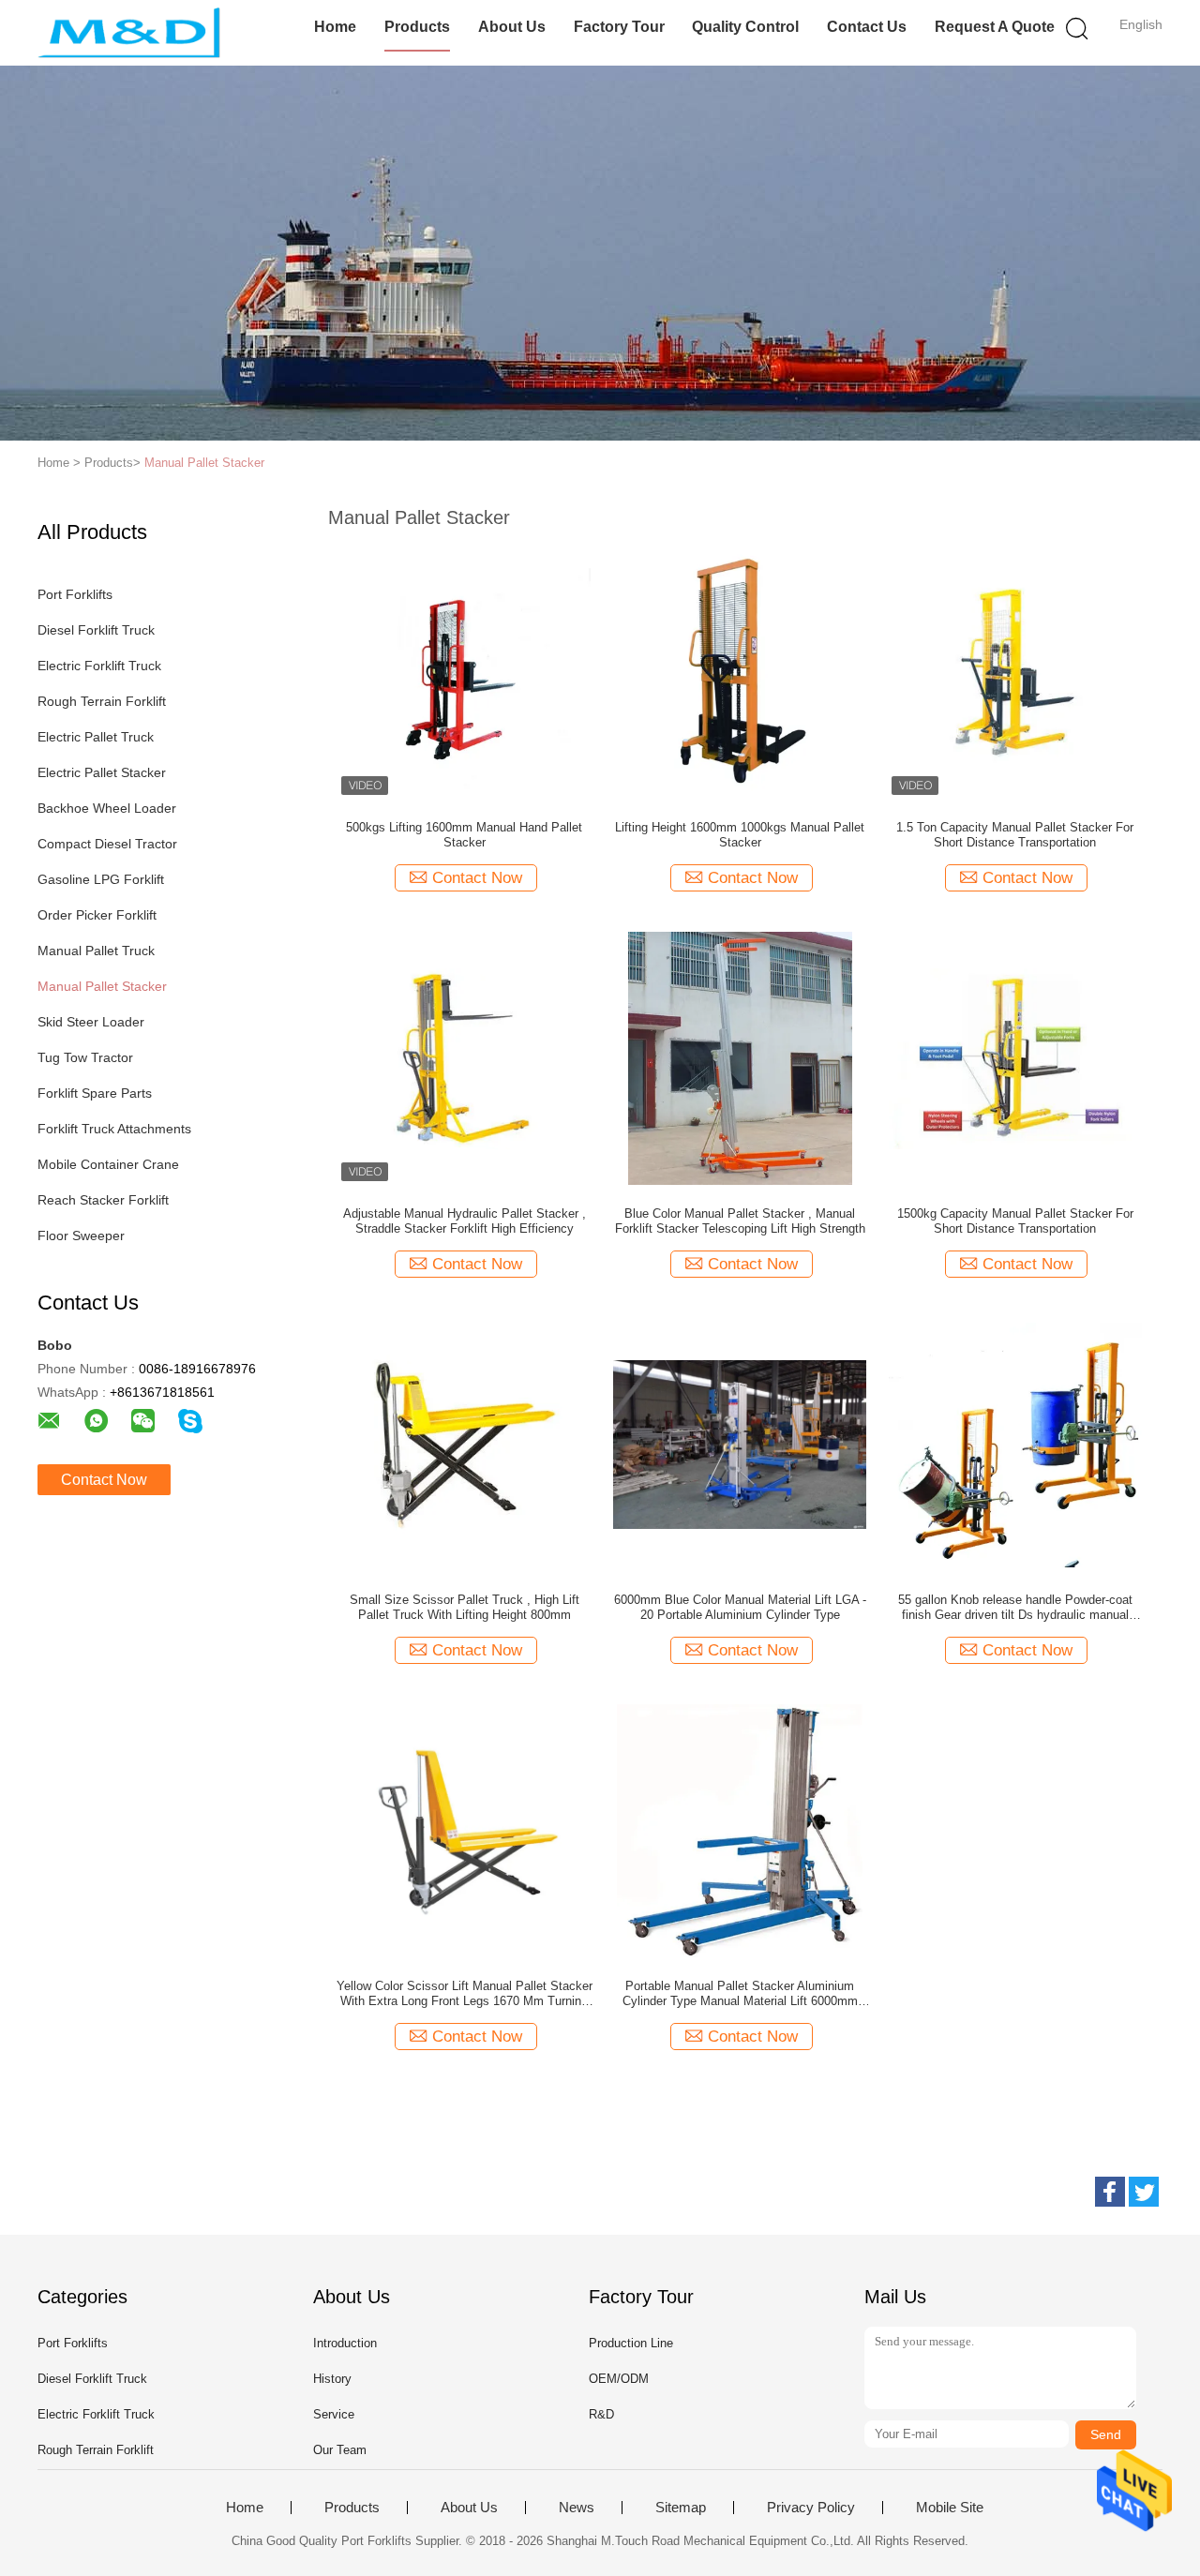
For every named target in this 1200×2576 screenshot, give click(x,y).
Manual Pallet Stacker (204, 463)
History (332, 2379)
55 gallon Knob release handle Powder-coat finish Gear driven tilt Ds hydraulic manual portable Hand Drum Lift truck (1015, 1608)
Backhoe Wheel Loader (107, 808)
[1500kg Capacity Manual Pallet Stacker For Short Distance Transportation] (1015, 1057)
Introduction (345, 2343)
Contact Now (104, 1480)
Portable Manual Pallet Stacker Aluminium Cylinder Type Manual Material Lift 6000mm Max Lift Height (740, 1994)
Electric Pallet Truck (96, 737)
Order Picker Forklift (97, 915)
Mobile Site (950, 2508)
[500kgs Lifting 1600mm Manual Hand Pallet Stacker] (464, 671)
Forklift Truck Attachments (114, 1129)
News (577, 2508)
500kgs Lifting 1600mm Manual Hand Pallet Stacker (464, 835)
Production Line (631, 2343)
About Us (512, 27)
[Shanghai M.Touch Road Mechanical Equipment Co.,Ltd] (129, 33)
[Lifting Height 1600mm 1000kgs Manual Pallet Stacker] (740, 671)
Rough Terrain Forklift (102, 701)
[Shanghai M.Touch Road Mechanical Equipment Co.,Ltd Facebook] (1110, 2192)
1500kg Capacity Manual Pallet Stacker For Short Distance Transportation (1015, 1221)
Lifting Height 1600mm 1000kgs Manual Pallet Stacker (740, 835)
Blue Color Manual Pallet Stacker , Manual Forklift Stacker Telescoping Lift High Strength (740, 1221)
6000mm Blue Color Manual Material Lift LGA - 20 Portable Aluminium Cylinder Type (740, 1607)
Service (334, 2414)
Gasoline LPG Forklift (101, 879)
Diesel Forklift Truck (96, 630)
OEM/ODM (619, 2379)
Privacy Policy (811, 2508)
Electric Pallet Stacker (102, 772)
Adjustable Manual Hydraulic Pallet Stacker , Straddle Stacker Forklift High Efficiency (465, 1221)
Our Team (340, 2450)
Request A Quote (995, 27)
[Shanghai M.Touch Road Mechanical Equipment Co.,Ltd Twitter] (1144, 2192)
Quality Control (745, 27)
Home (335, 27)
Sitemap (681, 2508)
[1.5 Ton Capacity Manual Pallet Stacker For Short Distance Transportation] (1015, 671)
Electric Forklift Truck (99, 666)
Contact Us (867, 27)
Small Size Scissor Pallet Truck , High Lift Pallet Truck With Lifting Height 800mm (465, 1607)
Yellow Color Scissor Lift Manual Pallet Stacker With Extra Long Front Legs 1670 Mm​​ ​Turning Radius (465, 1994)
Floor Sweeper (81, 1236)
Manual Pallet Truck (96, 951)
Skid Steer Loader (91, 1022)
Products (417, 27)
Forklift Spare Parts (95, 1093)
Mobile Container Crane (108, 1164)
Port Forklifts (75, 594)
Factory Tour (619, 27)
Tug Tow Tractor (85, 1057)
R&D (601, 2414)
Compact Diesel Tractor (107, 844)
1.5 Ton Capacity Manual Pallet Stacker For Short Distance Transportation (1015, 835)
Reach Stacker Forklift (103, 1200)
